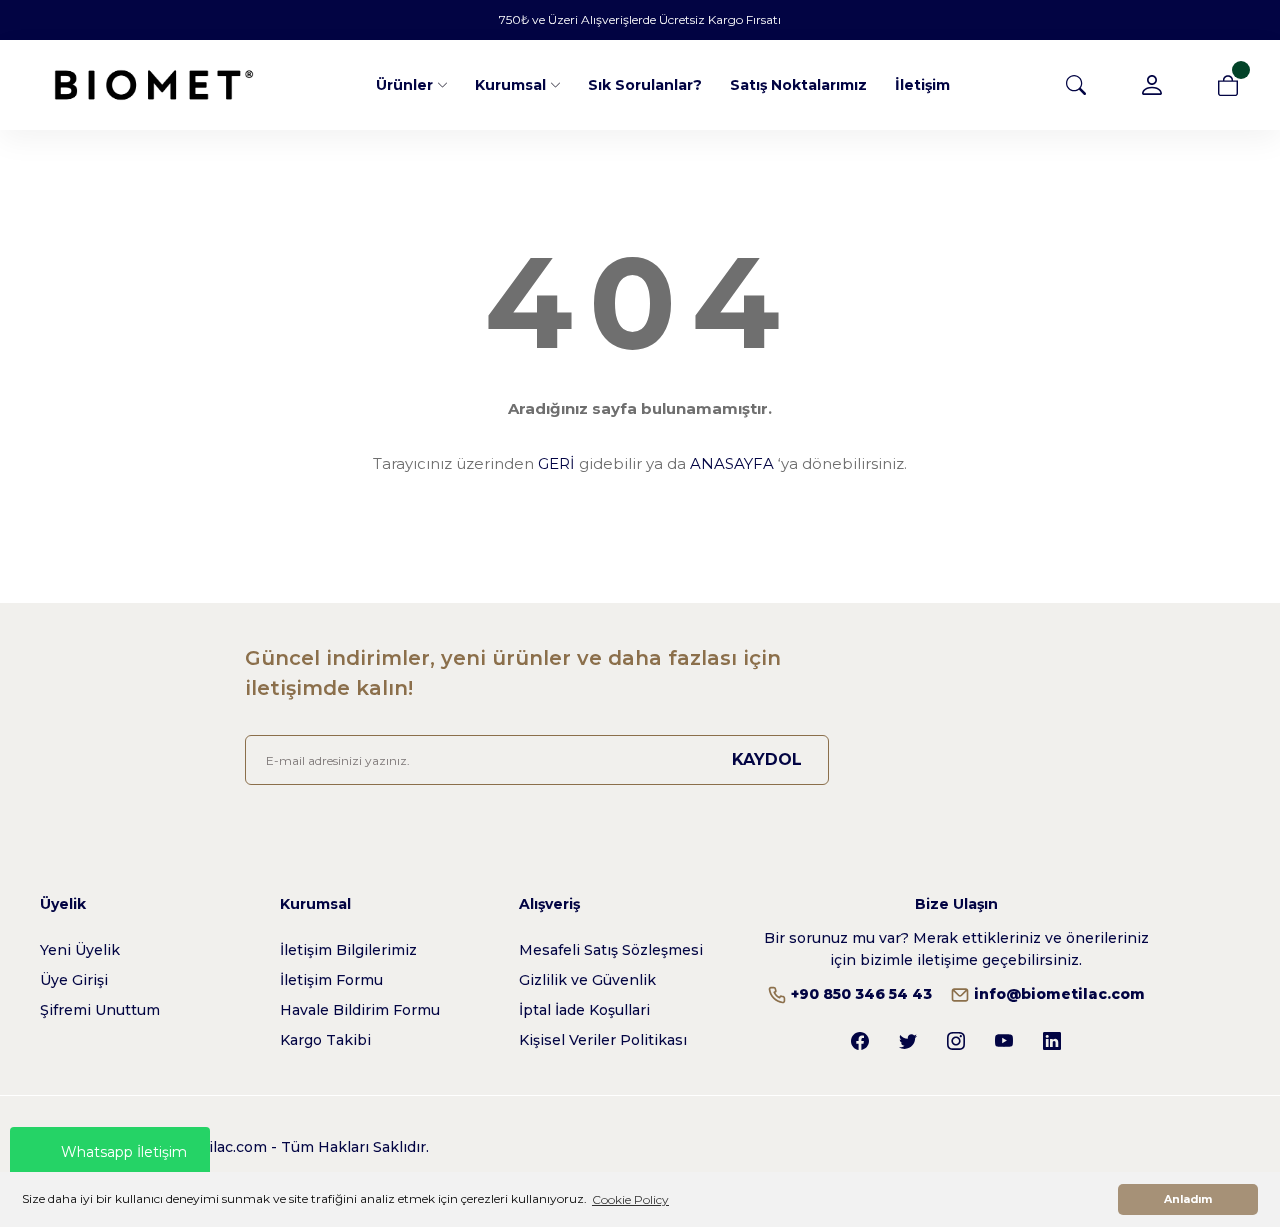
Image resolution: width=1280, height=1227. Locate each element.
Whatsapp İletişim (124, 1152)
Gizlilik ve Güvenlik (587, 980)
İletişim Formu (331, 980)
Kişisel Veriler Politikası (603, 1040)
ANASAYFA (732, 463)
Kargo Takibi (325, 1040)
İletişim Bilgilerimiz (348, 950)
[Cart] (1228, 85)
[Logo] (154, 85)
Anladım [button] (1188, 1199)
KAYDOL (767, 759)
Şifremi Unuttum (100, 1010)
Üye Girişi (74, 980)
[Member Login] (1152, 85)
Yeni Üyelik (80, 950)
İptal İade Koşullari (584, 1010)
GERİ (556, 463)
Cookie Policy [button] (630, 1199)
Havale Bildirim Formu (360, 1010)
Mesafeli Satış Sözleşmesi (611, 950)
